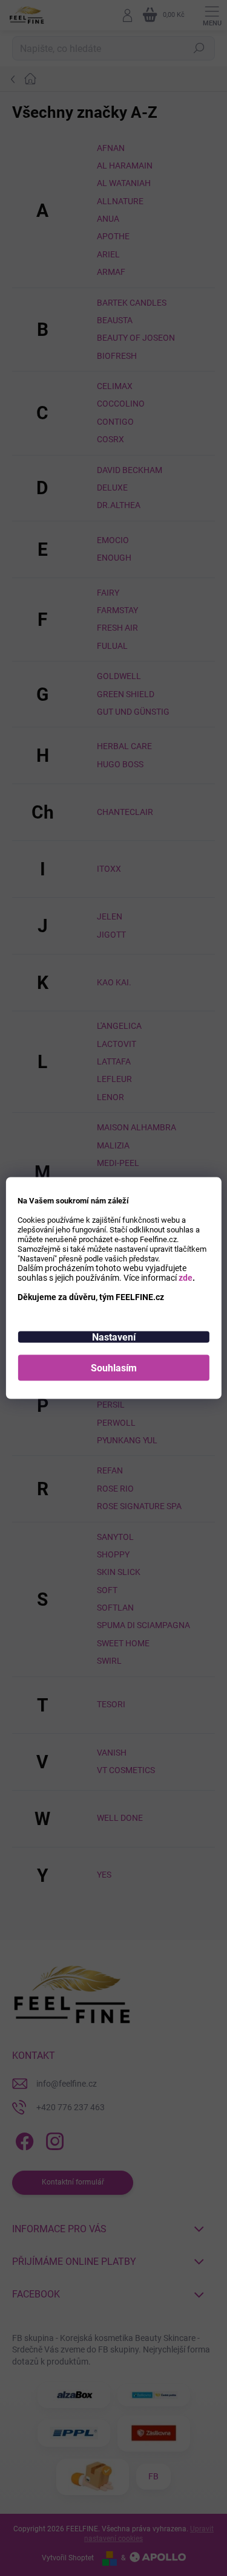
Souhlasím (114, 1368)
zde (186, 1278)
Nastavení (114, 1337)
